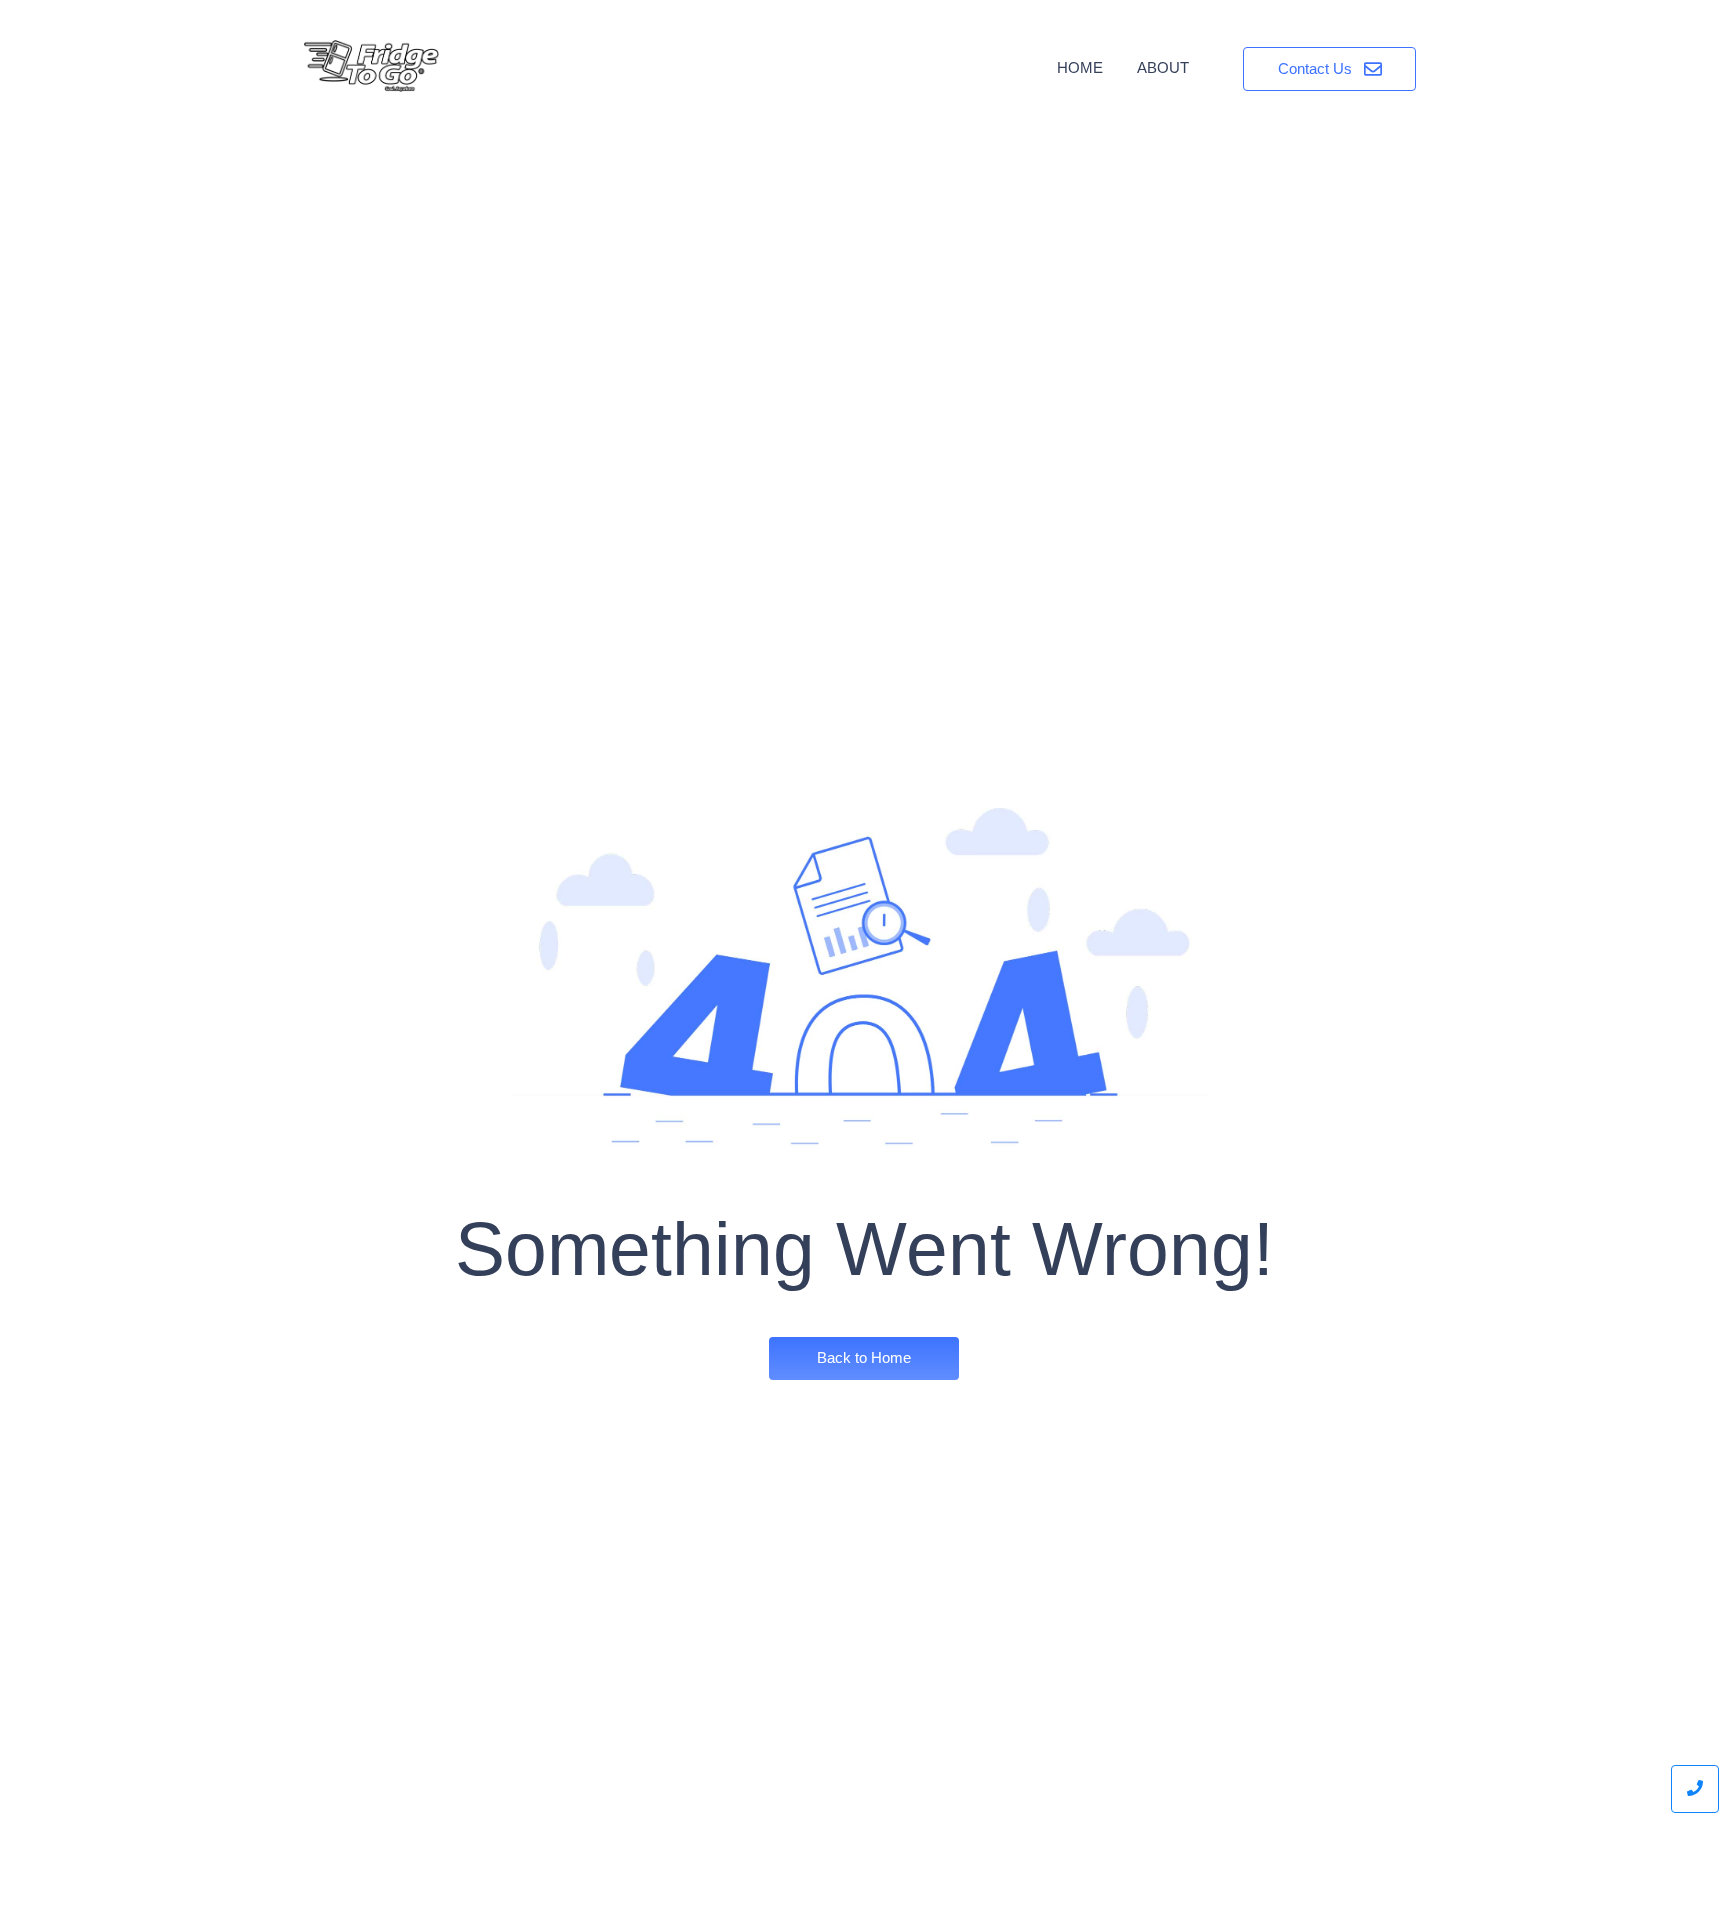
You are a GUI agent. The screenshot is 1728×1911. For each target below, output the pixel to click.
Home (1080, 67)
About (1163, 67)
